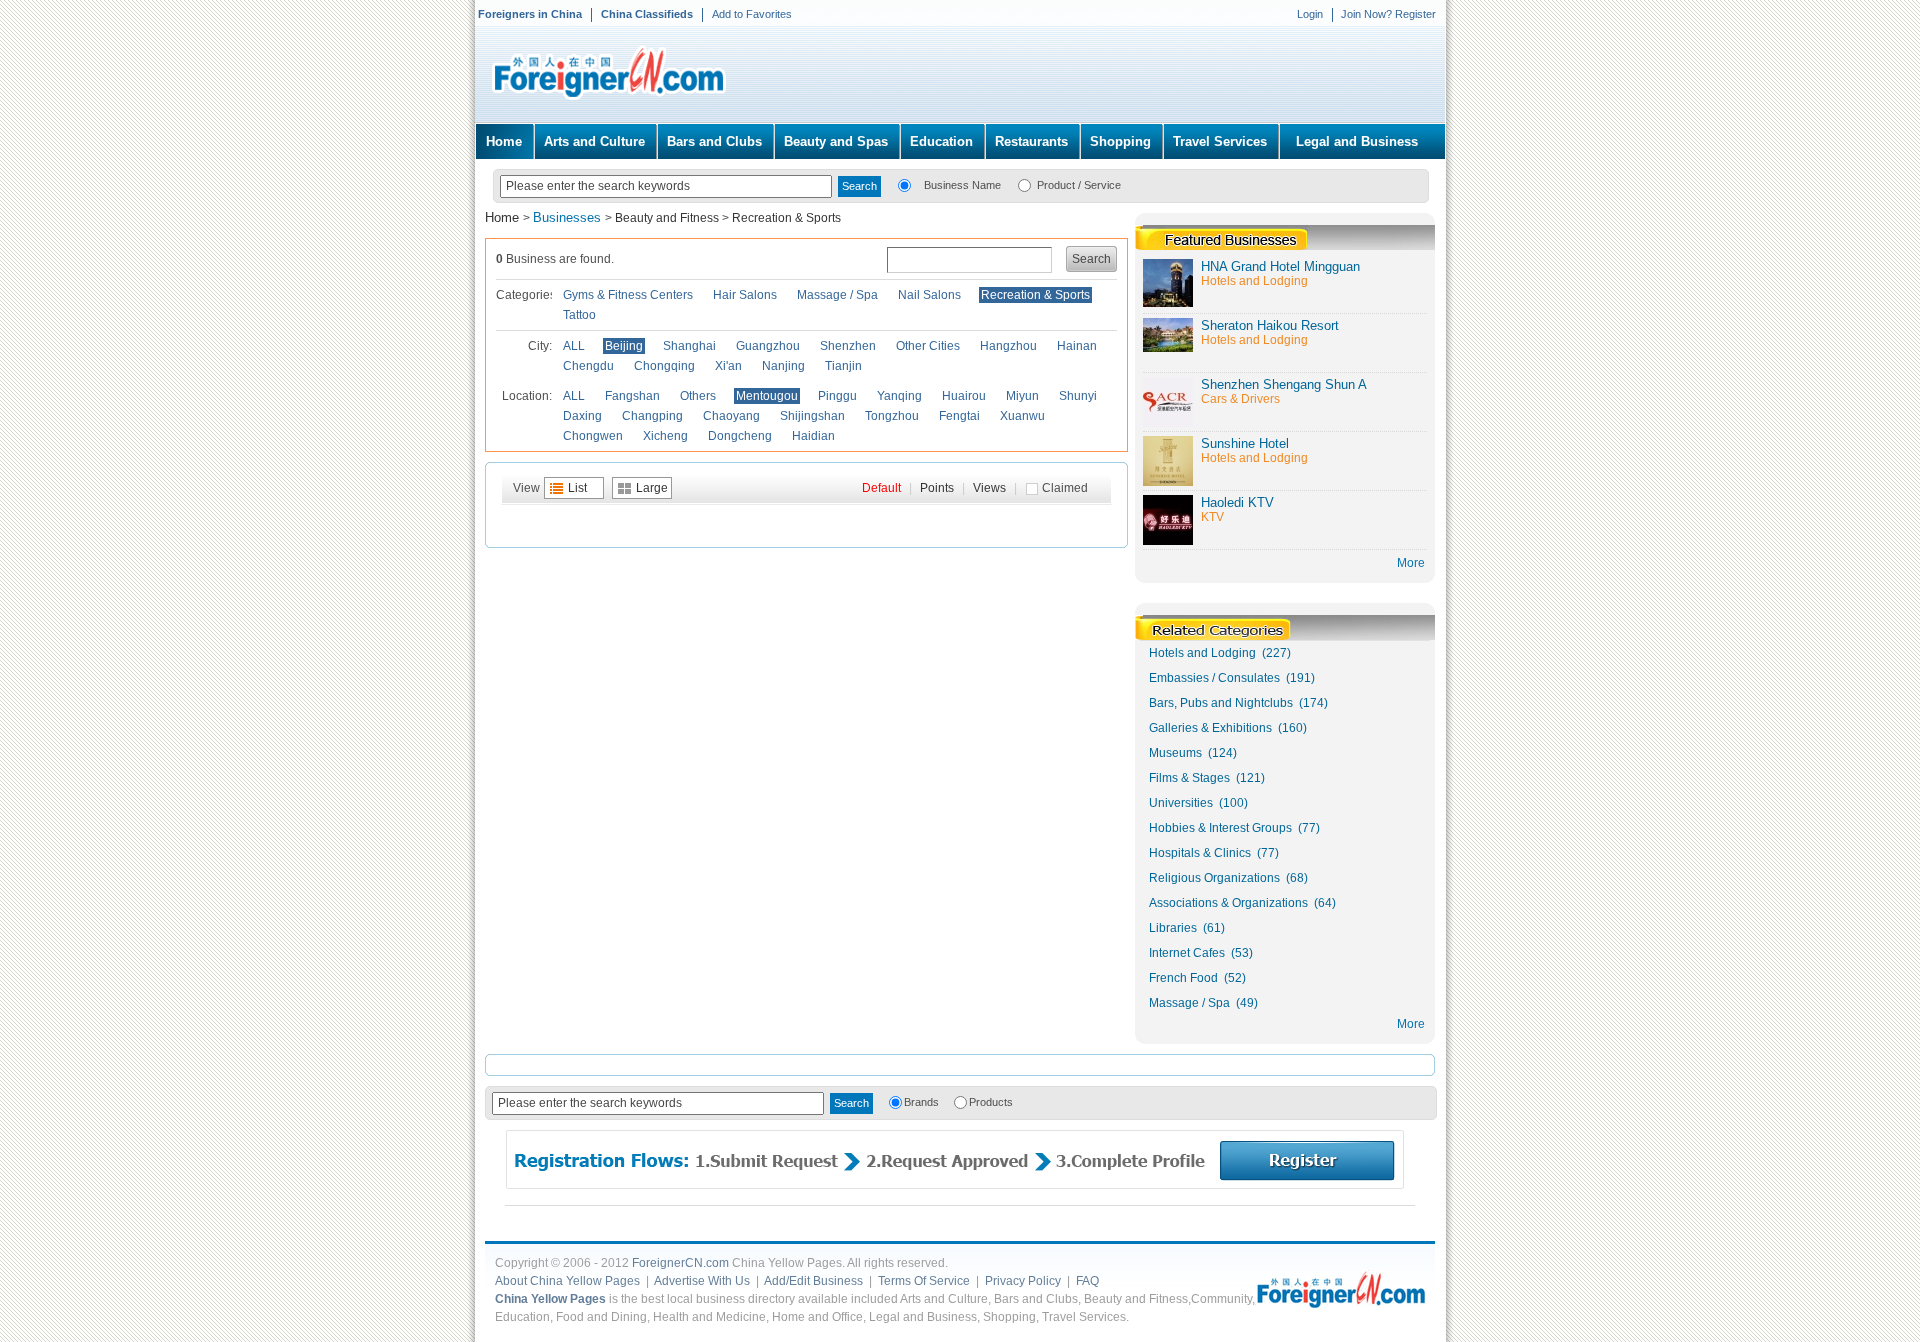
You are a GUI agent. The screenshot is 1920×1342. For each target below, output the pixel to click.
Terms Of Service (924, 1281)
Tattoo (579, 315)
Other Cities (928, 346)
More (1411, 1024)
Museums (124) (1193, 753)
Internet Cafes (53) (1201, 953)
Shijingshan (812, 416)
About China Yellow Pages (567, 1281)
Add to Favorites (752, 14)
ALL (574, 346)
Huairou (964, 396)
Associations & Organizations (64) (1242, 903)
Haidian (813, 436)
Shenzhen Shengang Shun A (1284, 384)
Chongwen (593, 436)
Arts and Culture (594, 141)
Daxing (582, 416)
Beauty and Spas (836, 141)
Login (1310, 14)
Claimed (1065, 488)
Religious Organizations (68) (1228, 878)
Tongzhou (892, 416)
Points (937, 488)
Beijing (624, 346)
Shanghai (689, 346)
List (577, 488)
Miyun (1022, 396)
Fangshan (632, 396)
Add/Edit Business (813, 1281)
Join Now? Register (1388, 14)
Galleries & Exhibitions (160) (1228, 728)
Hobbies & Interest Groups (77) (1234, 828)
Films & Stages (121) (1207, 778)
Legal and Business (1357, 141)
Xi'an (728, 366)
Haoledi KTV (1237, 502)
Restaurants (1031, 141)
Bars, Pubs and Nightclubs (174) (1238, 703)
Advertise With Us (702, 1281)
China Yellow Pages (550, 1299)
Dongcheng (740, 436)
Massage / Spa (837, 295)
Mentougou (767, 396)
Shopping (1120, 141)
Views (989, 488)
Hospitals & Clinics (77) (1214, 853)
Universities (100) (1198, 803)
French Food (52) (1197, 978)
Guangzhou (768, 346)
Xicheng (665, 436)
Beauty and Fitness (667, 218)
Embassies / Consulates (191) (1232, 678)
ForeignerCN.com (680, 1263)
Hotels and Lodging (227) (1220, 653)
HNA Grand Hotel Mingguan (1280, 266)
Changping (652, 416)
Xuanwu (1022, 416)
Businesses (569, 217)
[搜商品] (1024, 184)
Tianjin (843, 366)
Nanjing (783, 366)
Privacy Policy (1023, 1281)
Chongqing (664, 366)
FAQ (1087, 1281)
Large (652, 488)
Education (941, 141)
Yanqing (899, 396)
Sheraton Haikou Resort (1270, 325)
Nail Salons (929, 295)
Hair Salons (745, 295)
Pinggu (837, 396)
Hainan (1077, 346)
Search (1091, 259)
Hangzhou (1008, 346)
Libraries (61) (1187, 928)
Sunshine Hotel (1245, 443)
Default (881, 488)
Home (504, 141)
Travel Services (1220, 141)
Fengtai (959, 416)
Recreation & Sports (786, 218)
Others (698, 396)
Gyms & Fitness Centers (628, 295)
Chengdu (588, 366)
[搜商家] (904, 184)
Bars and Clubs (714, 141)
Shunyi (1078, 396)
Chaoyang (731, 416)
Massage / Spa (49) (1203, 1003)
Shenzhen (848, 346)
